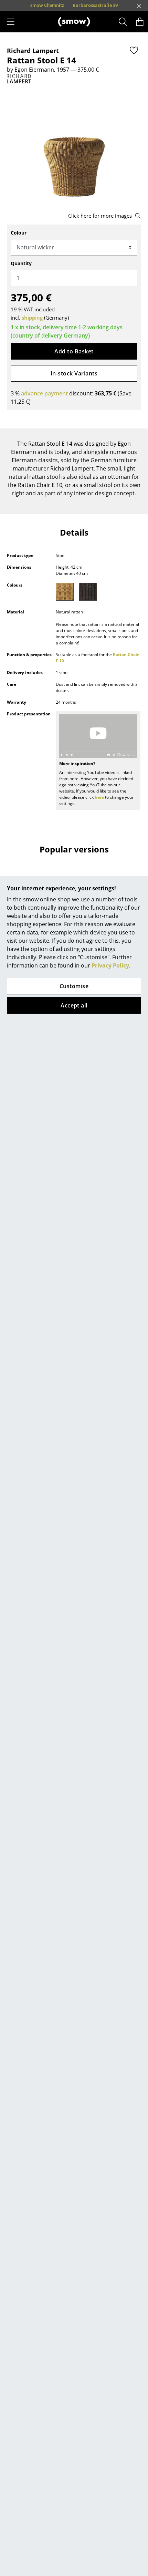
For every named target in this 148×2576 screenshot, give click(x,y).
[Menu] (11, 22)
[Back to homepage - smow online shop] (74, 22)
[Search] (123, 22)
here (99, 797)
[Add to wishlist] (134, 50)
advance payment (44, 393)
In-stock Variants (74, 373)
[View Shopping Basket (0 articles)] (140, 22)
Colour (19, 233)
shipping (32, 318)
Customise (74, 986)
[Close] (139, 6)
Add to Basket (74, 351)
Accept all (74, 1005)
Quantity (21, 263)
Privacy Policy (110, 965)
